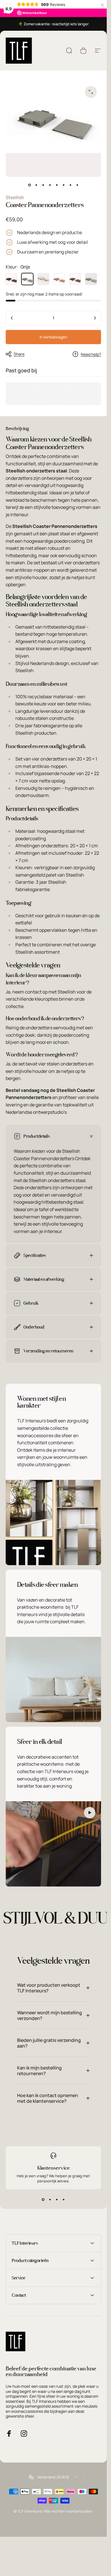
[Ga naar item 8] (77, 185)
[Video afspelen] (53, 1844)
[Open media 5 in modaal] (91, 92)
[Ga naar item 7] (71, 185)
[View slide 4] (64, 2199)
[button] (90, 1813)
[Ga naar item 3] (50, 185)
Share (19, 354)
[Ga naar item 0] (30, 185)
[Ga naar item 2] (43, 185)
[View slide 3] (57, 2199)
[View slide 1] (43, 2199)
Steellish (15, 197)
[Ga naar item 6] (64, 185)
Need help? (91, 354)
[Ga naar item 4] (57, 185)
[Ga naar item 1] (36, 185)
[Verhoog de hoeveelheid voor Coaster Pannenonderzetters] (95, 318)
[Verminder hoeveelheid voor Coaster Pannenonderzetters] (12, 318)
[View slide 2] (50, 2199)
